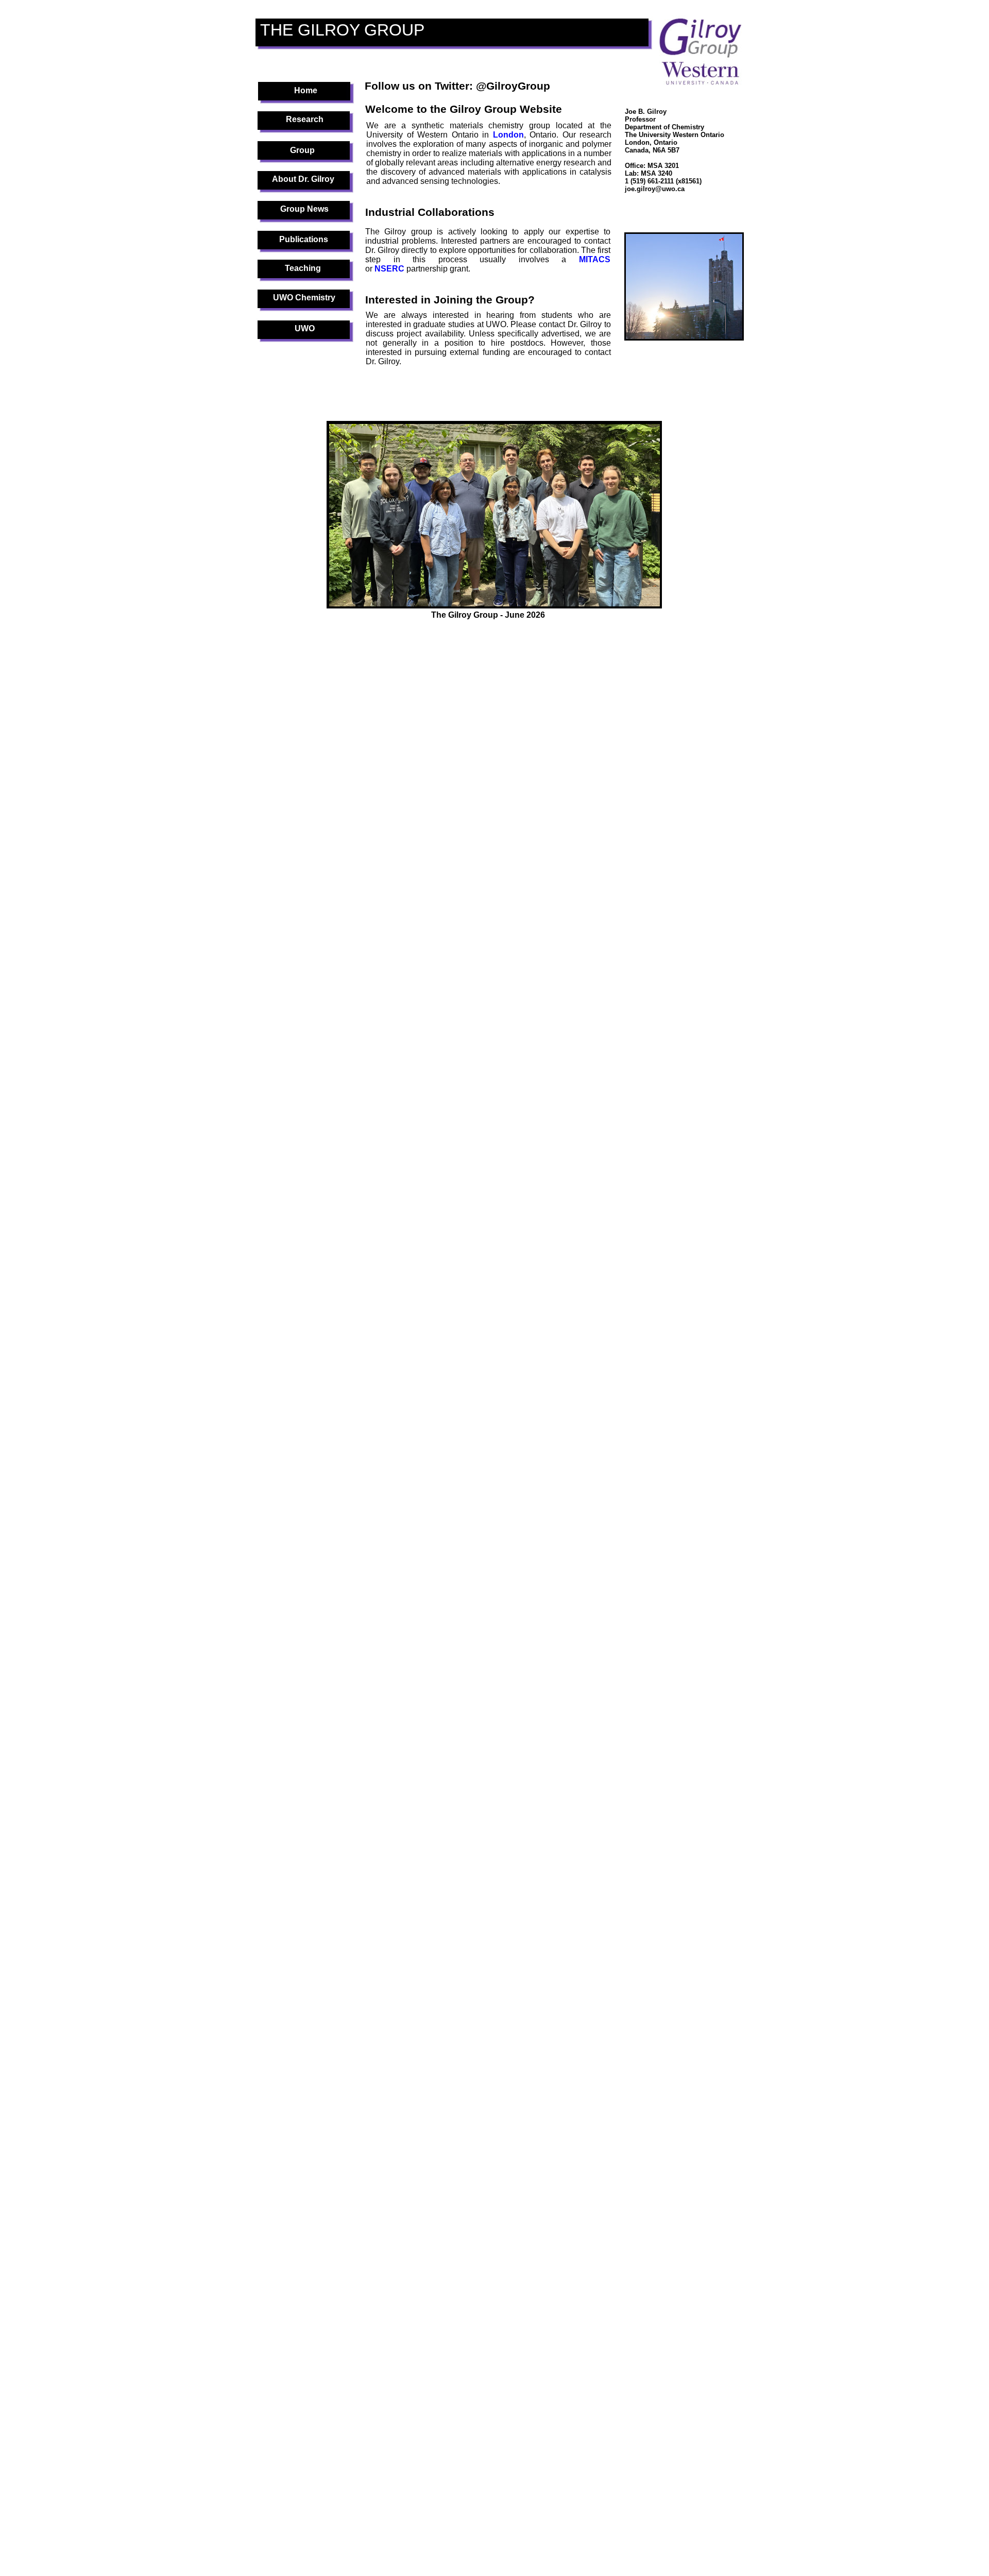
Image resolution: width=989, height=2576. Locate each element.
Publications (304, 239)
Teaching (303, 268)
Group (302, 150)
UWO (305, 328)
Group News (304, 209)
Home (306, 90)
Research (305, 119)
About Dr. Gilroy (303, 179)
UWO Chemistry (304, 298)
